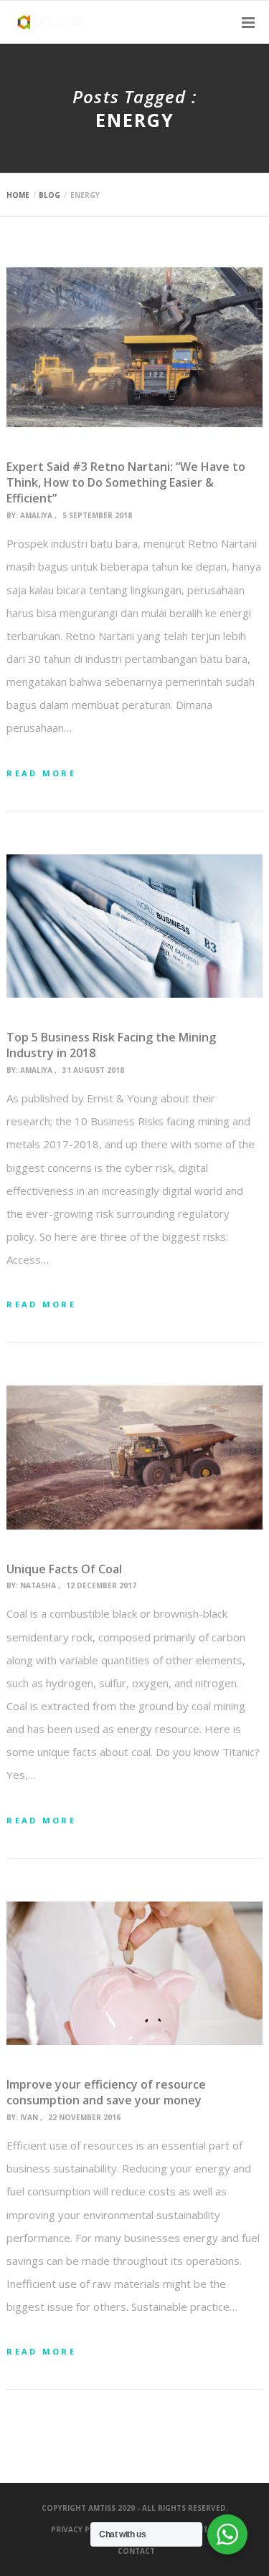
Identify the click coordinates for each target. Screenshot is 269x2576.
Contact (136, 2551)
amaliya (36, 515)
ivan (29, 2117)
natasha (38, 1585)
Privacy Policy (81, 2529)
